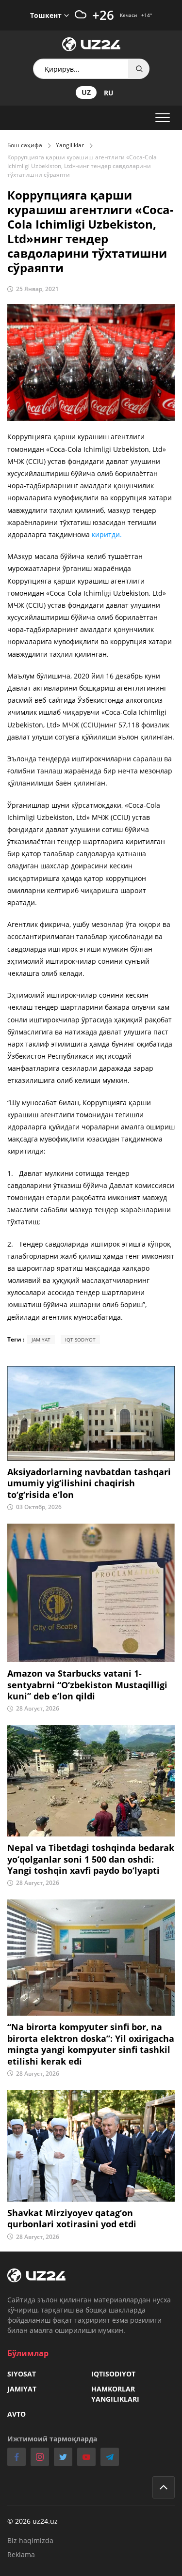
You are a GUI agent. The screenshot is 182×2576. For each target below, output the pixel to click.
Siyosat (22, 2374)
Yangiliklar (70, 145)
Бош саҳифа (25, 145)
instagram (40, 2457)
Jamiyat (22, 2389)
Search (139, 69)
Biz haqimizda (30, 2540)
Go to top (164, 2487)
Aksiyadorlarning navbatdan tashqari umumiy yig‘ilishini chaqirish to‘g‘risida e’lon (89, 1483)
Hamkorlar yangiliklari (115, 2394)
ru (109, 93)
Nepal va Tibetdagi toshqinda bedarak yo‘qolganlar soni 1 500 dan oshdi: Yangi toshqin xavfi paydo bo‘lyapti (91, 1859)
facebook (17, 2457)
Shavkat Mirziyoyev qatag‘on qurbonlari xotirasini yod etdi (72, 2219)
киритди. (107, 534)
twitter (63, 2457)
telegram (110, 2457)
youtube (86, 2457)
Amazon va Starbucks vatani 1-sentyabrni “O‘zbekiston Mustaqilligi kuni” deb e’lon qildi (87, 1685)
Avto (17, 2414)
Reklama (21, 2554)
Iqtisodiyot (113, 2374)
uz (86, 92)
